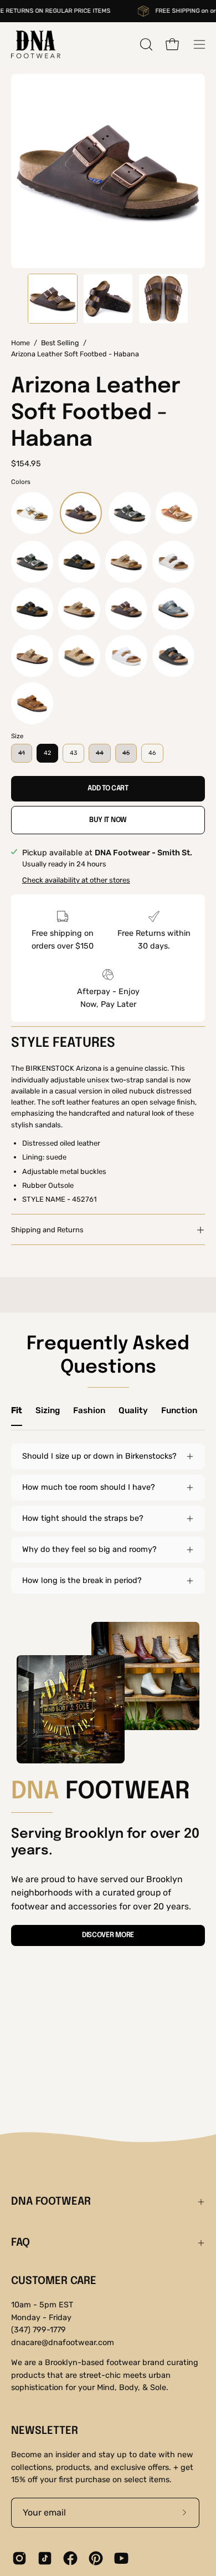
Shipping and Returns (47, 1230)
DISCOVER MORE (108, 1935)
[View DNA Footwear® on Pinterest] (96, 2558)
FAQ (20, 2243)
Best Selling (60, 343)
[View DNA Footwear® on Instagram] (19, 2558)
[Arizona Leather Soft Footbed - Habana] (53, 299)
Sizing (48, 1410)
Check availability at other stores (76, 880)
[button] (145, 44)
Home (20, 343)
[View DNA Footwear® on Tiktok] (45, 2558)
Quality (133, 1410)
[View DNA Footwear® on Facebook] (70, 2558)
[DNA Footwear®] (36, 44)
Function (179, 1410)
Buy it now (108, 820)
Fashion (89, 1410)
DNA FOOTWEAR (51, 2202)
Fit (17, 1410)
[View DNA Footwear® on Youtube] (121, 2558)
